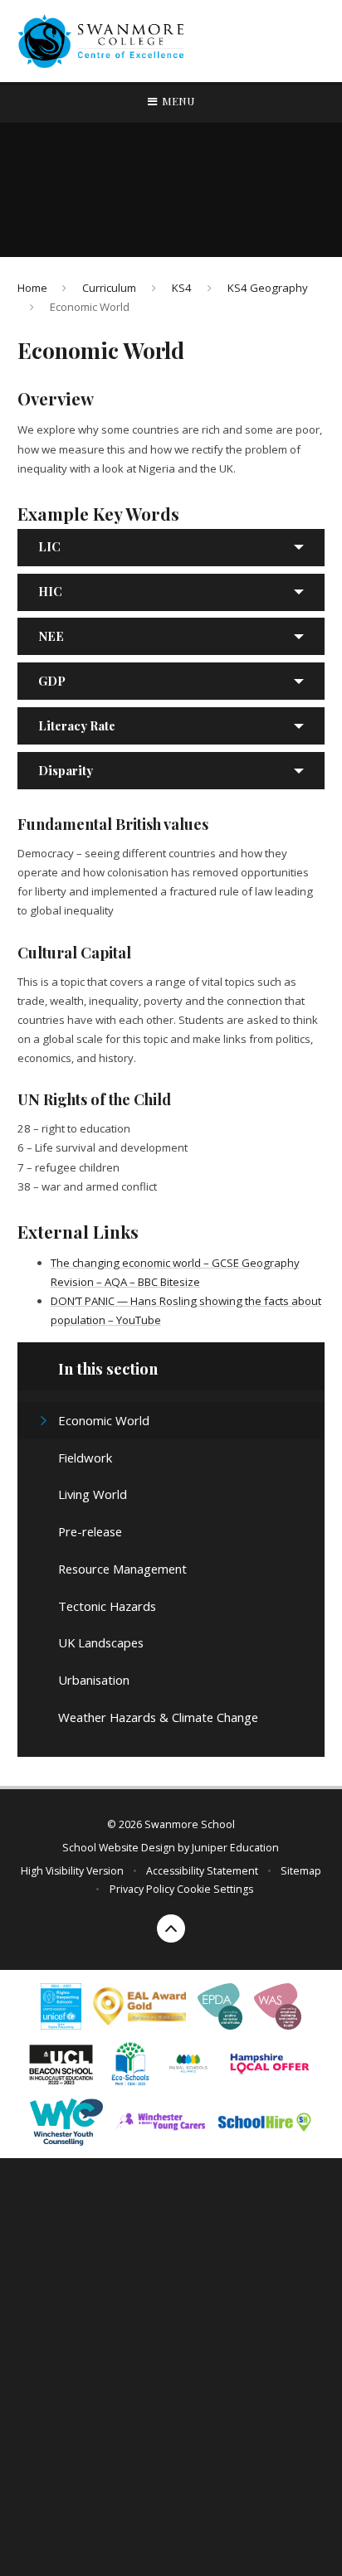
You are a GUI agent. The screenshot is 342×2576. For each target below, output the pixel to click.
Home (32, 288)
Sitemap (301, 1871)
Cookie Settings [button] (215, 1889)
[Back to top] (171, 1928)
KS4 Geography (268, 288)
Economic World (90, 307)
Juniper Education (235, 1848)
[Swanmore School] (106, 41)
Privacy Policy (142, 1889)
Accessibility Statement (202, 1871)
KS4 (182, 288)
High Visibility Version (72, 1871)
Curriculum (109, 288)
